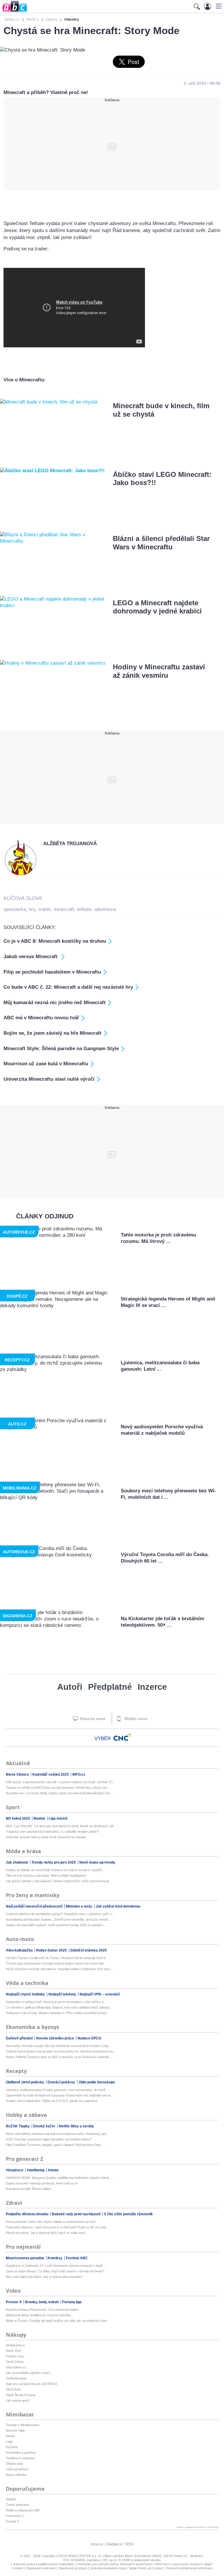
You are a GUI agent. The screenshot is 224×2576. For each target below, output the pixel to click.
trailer (45, 909)
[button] (218, 6)
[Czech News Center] (122, 1737)
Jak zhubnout (17, 1862)
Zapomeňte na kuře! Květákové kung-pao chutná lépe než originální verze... (60, 2095)
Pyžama (12, 2447)
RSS (130, 2544)
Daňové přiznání (20, 2038)
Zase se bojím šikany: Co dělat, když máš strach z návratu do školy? (55, 2271)
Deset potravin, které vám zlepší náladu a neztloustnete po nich (51, 2222)
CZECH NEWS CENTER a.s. (77, 2556)
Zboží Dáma (15, 2362)
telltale (84, 909)
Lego (9, 2441)
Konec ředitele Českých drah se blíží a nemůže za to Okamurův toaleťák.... (59, 2057)
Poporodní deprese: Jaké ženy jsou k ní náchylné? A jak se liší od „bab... (57, 2227)
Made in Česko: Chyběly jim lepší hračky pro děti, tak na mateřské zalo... (57, 2321)
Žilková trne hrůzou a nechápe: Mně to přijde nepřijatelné (46, 1876)
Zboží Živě (13, 2351)
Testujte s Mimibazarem (23, 2425)
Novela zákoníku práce (56, 2038)
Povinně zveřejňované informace (189, 2568)
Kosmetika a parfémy (21, 2453)
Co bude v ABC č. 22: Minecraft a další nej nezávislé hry (68, 987)
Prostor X (14, 2302)
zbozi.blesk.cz (16, 2367)
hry (32, 909)
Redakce (114, 2544)
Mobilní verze (135, 1719)
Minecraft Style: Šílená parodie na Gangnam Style (61, 1049)
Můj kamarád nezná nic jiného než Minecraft (55, 1003)
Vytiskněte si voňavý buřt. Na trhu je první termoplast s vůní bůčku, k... (56, 2002)
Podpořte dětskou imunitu (28, 2214)
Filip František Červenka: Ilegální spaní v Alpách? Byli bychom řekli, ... (55, 2145)
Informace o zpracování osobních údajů (183, 2564)
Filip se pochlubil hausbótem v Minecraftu (52, 972)
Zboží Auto (13, 2389)
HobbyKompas (16, 2378)
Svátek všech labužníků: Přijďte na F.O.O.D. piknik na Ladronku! (52, 2101)
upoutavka (15, 909)
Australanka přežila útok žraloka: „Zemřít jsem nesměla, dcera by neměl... (58, 1919)
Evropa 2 (12, 2521)
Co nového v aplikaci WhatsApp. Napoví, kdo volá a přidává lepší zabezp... (59, 2007)
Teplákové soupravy (20, 2458)
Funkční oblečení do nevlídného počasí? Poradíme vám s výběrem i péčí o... (60, 1914)
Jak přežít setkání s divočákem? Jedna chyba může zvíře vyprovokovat (57, 1881)
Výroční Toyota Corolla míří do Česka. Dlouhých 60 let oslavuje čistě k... (57, 1958)
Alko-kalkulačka (20, 1950)
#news (53, 2170)
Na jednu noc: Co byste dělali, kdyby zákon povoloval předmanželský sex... (59, 1793)
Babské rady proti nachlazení (77, 2214)
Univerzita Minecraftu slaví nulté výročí (49, 1079)
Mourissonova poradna (25, 2258)
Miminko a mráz (79, 1906)
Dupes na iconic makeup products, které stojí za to (42, 2183)
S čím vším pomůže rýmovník (128, 2214)
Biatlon (40, 1818)
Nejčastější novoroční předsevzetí (35, 1906)
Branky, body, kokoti (42, 2302)
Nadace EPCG (89, 2038)
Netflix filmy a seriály (76, 2126)
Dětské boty (14, 2464)
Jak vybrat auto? (18, 2400)
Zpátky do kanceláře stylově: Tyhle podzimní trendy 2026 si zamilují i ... (56, 1925)
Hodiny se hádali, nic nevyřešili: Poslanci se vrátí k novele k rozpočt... (55, 1870)
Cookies (17, 2568)
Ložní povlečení (17, 2469)
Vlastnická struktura (73, 2568)
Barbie (10, 2436)
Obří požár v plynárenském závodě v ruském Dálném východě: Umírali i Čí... (61, 1782)
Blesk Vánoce (18, 1774)
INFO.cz (79, 1774)
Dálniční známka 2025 (89, 1950)
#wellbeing (36, 2170)
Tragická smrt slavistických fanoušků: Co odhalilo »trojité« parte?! (52, 1832)
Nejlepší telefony (63, 1994)
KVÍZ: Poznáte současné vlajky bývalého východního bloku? (49, 2139)
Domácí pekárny (62, 2082)
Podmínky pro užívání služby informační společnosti (115, 2564)
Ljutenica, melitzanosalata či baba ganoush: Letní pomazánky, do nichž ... (58, 2090)
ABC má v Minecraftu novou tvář (41, 1018)
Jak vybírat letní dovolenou (118, 1906)
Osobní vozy (15, 2356)
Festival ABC (77, 2258)
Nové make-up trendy (97, 1862)
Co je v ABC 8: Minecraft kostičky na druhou (55, 941)
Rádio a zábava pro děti (23, 2510)
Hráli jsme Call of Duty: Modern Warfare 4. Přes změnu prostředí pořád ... (58, 2013)
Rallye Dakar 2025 (52, 1950)
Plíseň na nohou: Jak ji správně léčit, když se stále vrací (46, 2233)
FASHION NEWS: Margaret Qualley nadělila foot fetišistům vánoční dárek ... (59, 2178)
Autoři (70, 1687)
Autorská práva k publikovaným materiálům (44, 2564)
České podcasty (17, 2505)
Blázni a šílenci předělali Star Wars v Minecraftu (161, 543)
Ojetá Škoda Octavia (21, 2395)
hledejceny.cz (15, 2345)
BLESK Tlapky (18, 2126)
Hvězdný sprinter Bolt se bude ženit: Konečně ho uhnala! (46, 1837)
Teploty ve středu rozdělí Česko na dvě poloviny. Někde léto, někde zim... (58, 1788)
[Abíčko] (14, 11)
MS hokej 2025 (18, 1818)
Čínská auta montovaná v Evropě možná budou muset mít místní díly (55, 1963)
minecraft (64, 909)
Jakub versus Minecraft (31, 957)
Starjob (11, 2499)
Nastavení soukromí (41, 2568)
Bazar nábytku (16, 2475)
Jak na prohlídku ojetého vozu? (28, 2373)
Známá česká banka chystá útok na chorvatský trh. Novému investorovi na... (61, 2051)
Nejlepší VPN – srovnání (100, 1994)
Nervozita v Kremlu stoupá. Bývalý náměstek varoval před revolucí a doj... (58, 2046)
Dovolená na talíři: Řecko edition (29, 2189)
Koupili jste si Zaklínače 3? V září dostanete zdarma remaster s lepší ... (56, 2266)
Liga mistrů (58, 1818)
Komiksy (55, 2258)
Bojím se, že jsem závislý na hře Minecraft (52, 1033)
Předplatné (110, 1687)
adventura (105, 909)
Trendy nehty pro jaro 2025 (54, 1862)
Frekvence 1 (15, 2516)
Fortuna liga (72, 2302)
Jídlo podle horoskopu (97, 2082)
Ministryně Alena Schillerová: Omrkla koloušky (38, 2315)
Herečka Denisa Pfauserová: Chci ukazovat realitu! (42, 2310)
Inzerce (152, 1687)
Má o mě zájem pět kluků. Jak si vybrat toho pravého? (44, 2277)
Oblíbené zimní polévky (25, 2082)
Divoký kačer (45, 2126)
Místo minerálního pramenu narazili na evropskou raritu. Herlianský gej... (57, 2134)
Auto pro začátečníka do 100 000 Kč (32, 2384)
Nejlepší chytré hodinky (26, 1994)
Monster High (15, 2430)
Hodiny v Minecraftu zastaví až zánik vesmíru (159, 671)
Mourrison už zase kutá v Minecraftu (46, 1064)
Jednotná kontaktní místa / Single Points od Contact (127, 2568)
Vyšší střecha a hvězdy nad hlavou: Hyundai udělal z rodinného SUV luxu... (59, 1969)
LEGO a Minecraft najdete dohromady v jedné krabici (157, 607)
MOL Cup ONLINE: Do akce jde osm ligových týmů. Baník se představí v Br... (61, 1826)
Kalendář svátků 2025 (51, 1774)
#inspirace (15, 2170)
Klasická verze (92, 1719)
